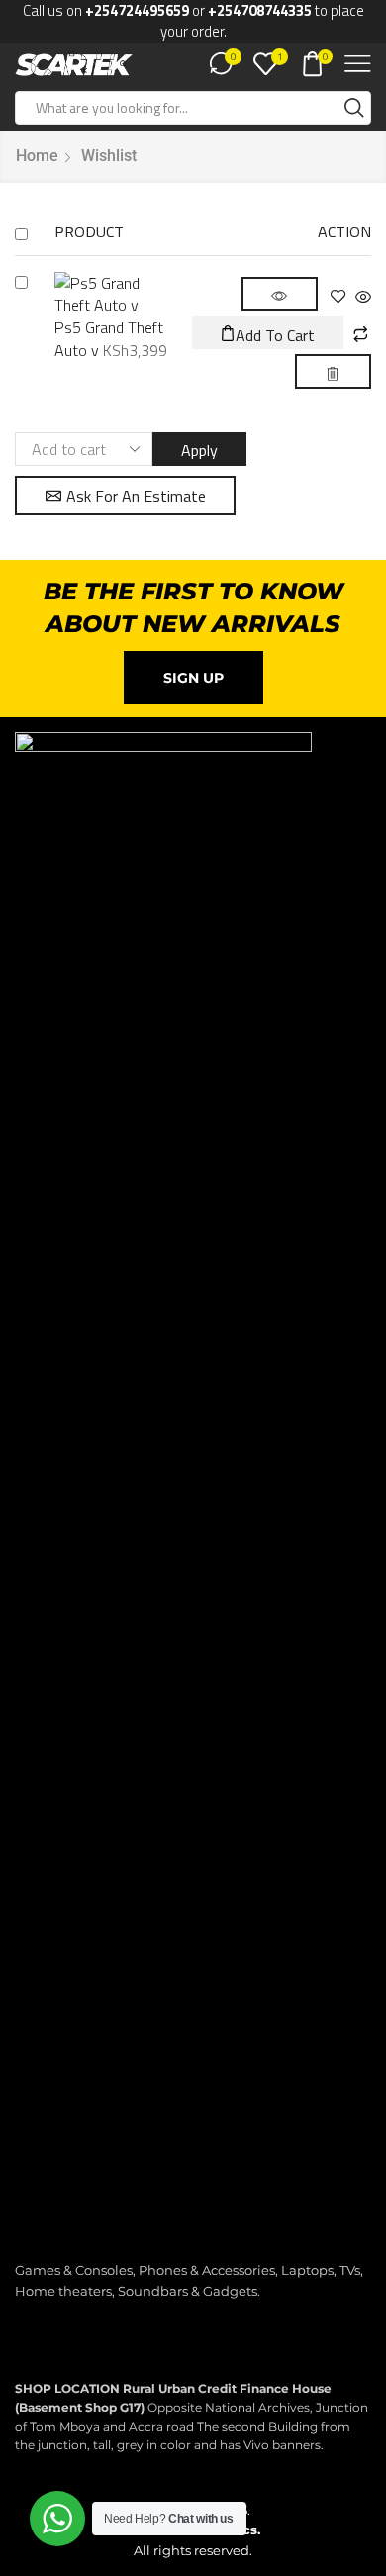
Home (37, 156)
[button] (268, 332)
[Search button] (354, 108)
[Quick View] (361, 298)
